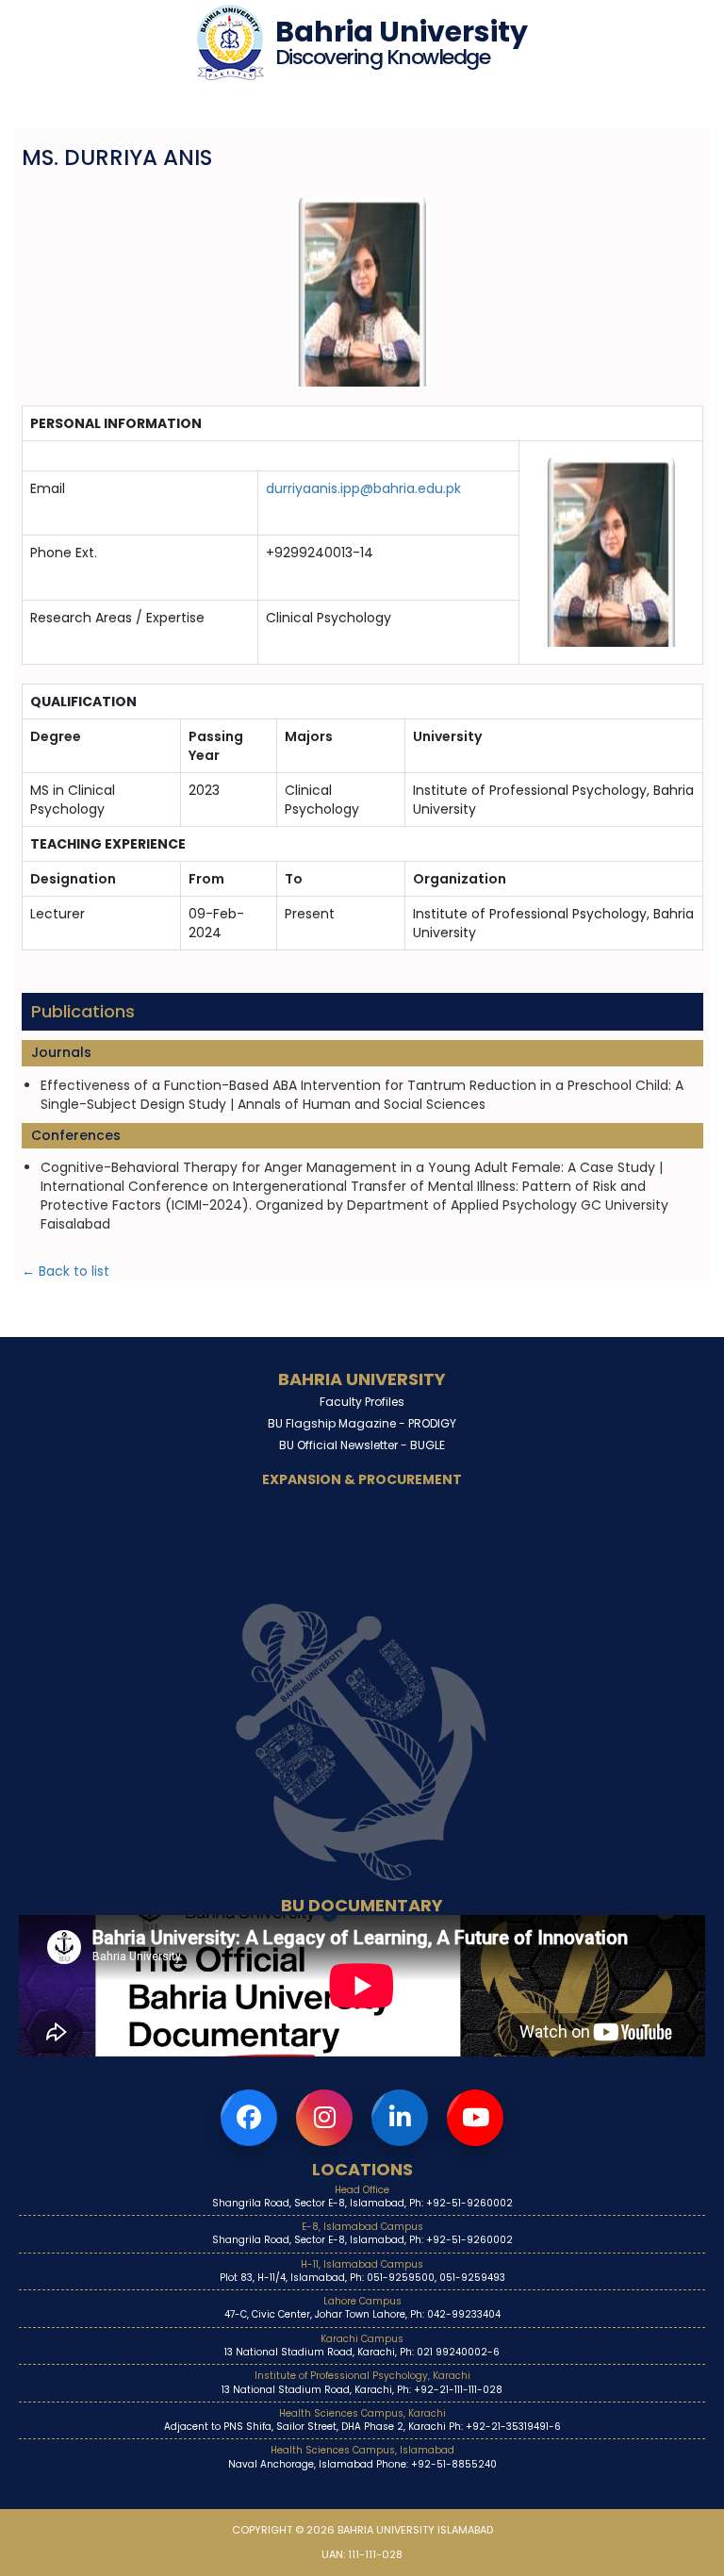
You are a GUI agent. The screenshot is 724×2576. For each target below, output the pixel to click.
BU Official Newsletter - (362, 1445)
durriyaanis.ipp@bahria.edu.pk (363, 488)
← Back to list (66, 1271)
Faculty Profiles (362, 1402)
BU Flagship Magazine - (362, 1423)
